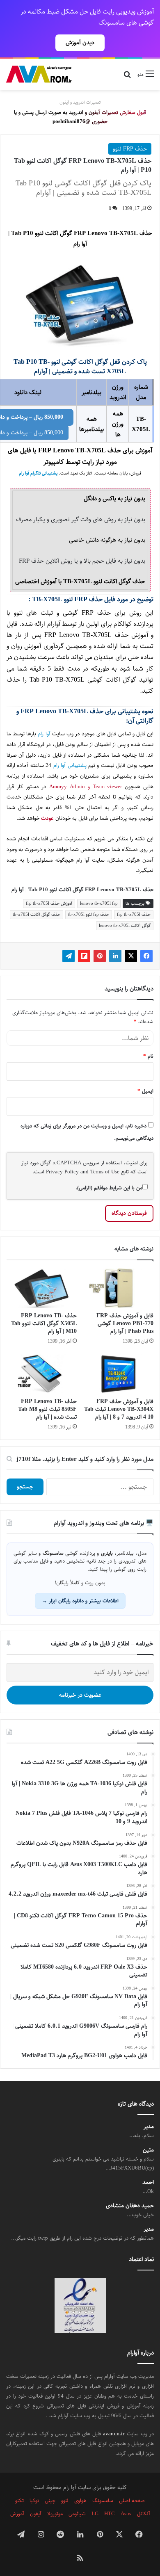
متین (148, 2150)
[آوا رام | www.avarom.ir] (39, 74)
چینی (50, 2501)
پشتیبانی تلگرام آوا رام (38, 473)
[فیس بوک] (146, 956)
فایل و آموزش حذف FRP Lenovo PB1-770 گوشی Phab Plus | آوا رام (125, 1323)
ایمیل (145, 1091)
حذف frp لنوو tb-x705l (89, 914)
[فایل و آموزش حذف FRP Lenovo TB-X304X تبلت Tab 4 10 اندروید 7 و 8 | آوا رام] (118, 1374)
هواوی (80, 2501)
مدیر (149, 2127)
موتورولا (55, 2514)
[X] (131, 956)
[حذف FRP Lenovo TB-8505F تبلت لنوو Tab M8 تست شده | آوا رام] (42, 1374)
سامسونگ (103, 2501)
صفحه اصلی (132, 2501)
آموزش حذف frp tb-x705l (49, 903)
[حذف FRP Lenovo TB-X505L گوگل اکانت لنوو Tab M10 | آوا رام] (42, 1288)
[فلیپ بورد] (84, 956)
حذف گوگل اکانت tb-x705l (37, 914)
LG (95, 2514)
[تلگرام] (69, 956)
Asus (126, 2514)
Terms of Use (105, 1172)
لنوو (65, 2501)
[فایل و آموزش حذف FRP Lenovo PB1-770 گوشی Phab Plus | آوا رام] (118, 1288)
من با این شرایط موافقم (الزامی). (109, 1188)
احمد (148, 2182)
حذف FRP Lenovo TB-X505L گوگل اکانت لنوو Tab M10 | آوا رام (44, 1323)
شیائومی (77, 2514)
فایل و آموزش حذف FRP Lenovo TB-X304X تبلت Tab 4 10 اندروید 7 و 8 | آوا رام (119, 1409)
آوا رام (44, 734)
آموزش (17, 2514)
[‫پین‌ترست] (100, 956)
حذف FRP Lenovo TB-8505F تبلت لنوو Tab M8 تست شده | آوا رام (47, 1409)
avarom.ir (114, 2434)
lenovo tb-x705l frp (99, 903)
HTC (110, 2514)
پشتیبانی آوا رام (70, 765)
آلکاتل (144, 2514)
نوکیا (34, 2501)
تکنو (19, 2501)
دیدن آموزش (80, 43)
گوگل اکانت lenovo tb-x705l (125, 925)
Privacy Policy (62, 1172)
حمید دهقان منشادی (130, 2206)
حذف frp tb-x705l (134, 914)
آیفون (36, 2514)
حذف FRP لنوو (130, 149)
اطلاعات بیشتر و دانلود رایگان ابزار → (80, 1601)
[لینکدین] (115, 956)
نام (148, 1056)
